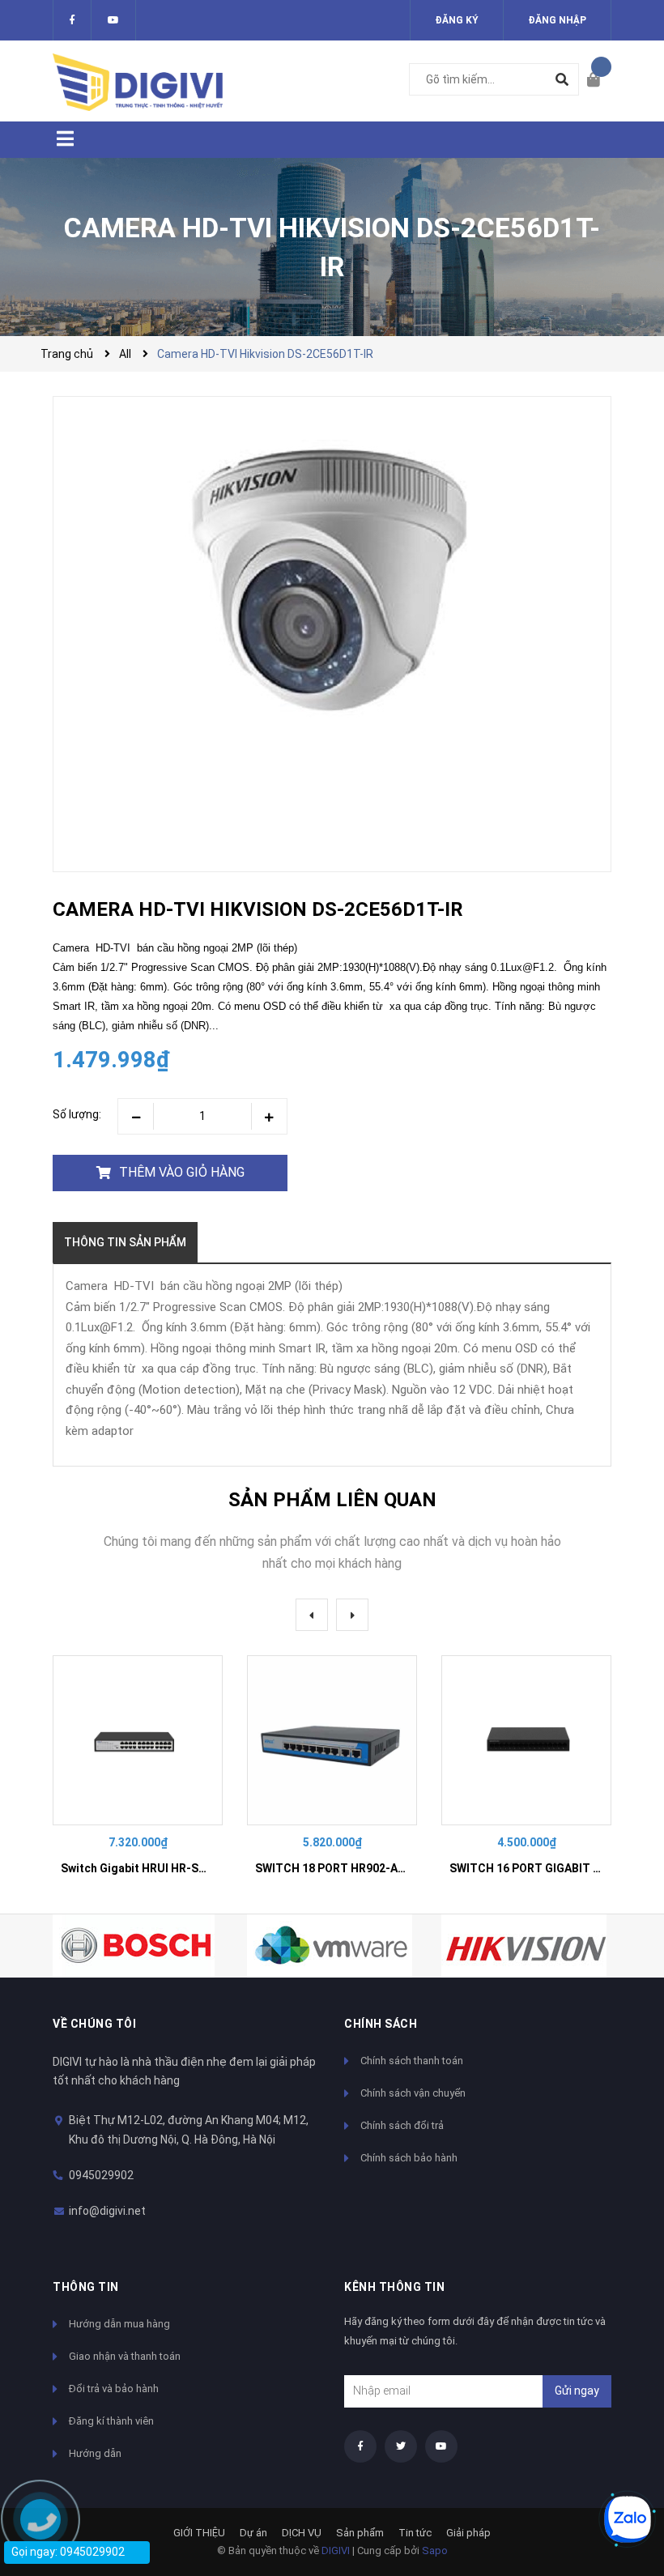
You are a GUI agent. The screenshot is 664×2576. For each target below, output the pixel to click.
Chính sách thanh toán (412, 2061)
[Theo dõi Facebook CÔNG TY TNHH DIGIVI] (72, 20)
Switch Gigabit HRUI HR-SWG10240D (159, 1868)
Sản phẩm (360, 2533)
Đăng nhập (557, 20)
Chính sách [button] (381, 2024)
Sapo (435, 2550)
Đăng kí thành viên (111, 2421)
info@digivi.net (107, 2211)
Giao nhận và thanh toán (125, 2356)
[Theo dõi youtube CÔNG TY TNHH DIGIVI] (441, 2446)
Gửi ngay (577, 2391)
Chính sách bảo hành (409, 2158)
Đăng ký (457, 20)
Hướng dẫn (95, 2453)
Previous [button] (312, 1615)
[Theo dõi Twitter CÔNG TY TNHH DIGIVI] (113, 20)
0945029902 (101, 2175)
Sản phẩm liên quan (332, 1500)
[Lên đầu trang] (619, 2465)
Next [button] (352, 1615)
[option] (138, 1772)
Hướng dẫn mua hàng (119, 2324)
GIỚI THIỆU (199, 2533)
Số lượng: (77, 1114)
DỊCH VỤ (302, 2533)
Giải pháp (468, 2533)
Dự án (253, 2533)
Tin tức (415, 2533)
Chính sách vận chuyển (413, 2093)
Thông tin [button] (86, 2287)
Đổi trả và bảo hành (114, 2389)
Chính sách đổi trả (402, 2125)
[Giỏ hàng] (599, 81)
